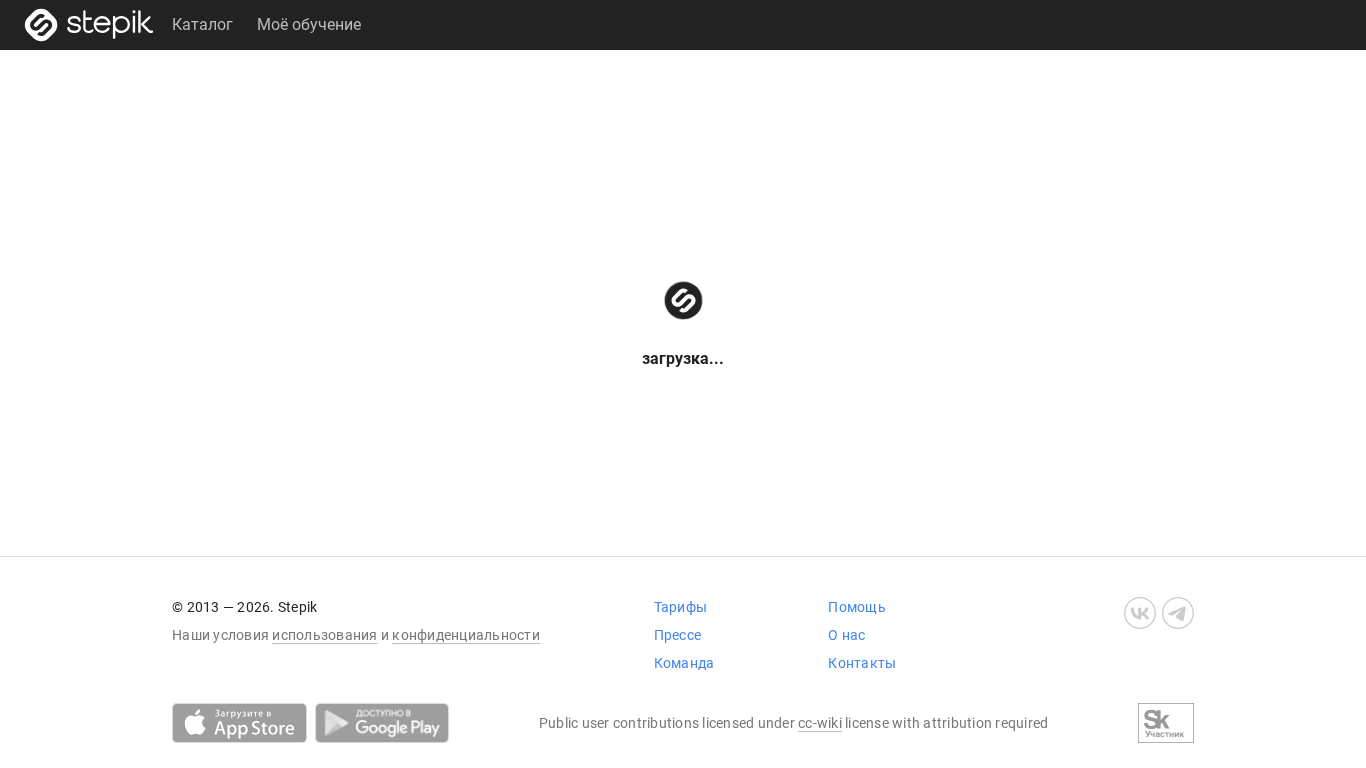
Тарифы (681, 607)
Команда (684, 663)
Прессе (678, 635)
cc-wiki (820, 723)
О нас (846, 635)
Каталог (202, 24)
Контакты (862, 663)
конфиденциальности (466, 635)
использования (324, 635)
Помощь (857, 607)
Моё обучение (309, 24)
